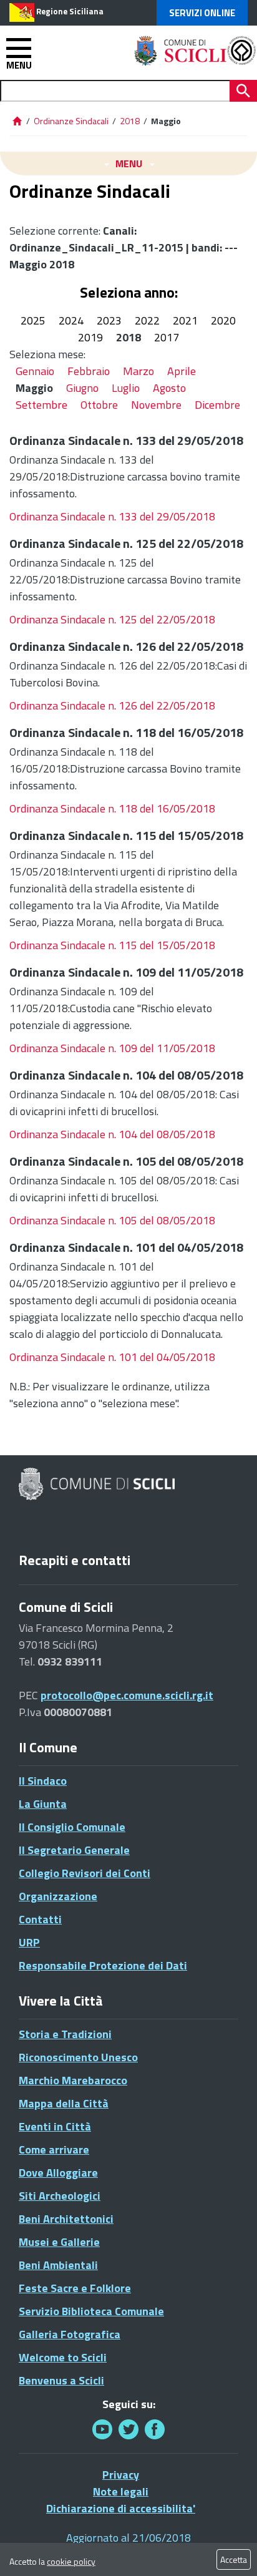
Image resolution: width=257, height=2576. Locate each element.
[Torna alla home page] (17, 121)
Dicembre (217, 405)
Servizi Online (202, 13)
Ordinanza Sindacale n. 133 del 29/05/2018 (112, 516)
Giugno (82, 388)
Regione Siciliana (70, 11)
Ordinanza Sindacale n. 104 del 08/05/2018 (112, 1134)
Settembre (41, 405)
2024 (71, 320)
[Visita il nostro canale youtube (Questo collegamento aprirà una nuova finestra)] (102, 2429)
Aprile (182, 371)
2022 (147, 320)
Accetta (234, 2559)
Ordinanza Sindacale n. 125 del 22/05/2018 (112, 619)
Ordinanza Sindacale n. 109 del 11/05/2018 (112, 1048)
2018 (130, 121)
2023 (109, 320)
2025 (33, 320)
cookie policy (71, 2561)
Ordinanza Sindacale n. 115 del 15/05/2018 (112, 945)
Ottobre (99, 405)
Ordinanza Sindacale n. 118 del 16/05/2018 (112, 808)
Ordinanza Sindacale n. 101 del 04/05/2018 (112, 1357)
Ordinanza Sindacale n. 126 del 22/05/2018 (112, 705)
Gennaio (35, 371)
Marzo (138, 371)
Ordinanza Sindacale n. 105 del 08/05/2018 (112, 1220)
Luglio (126, 388)
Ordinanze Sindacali (72, 121)
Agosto (169, 388)
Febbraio (89, 371)
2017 (167, 337)
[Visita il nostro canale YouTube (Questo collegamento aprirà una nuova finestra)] (128, 2429)
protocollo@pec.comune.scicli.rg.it (127, 1695)
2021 (185, 320)
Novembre (156, 405)
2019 (90, 337)
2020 (223, 320)
